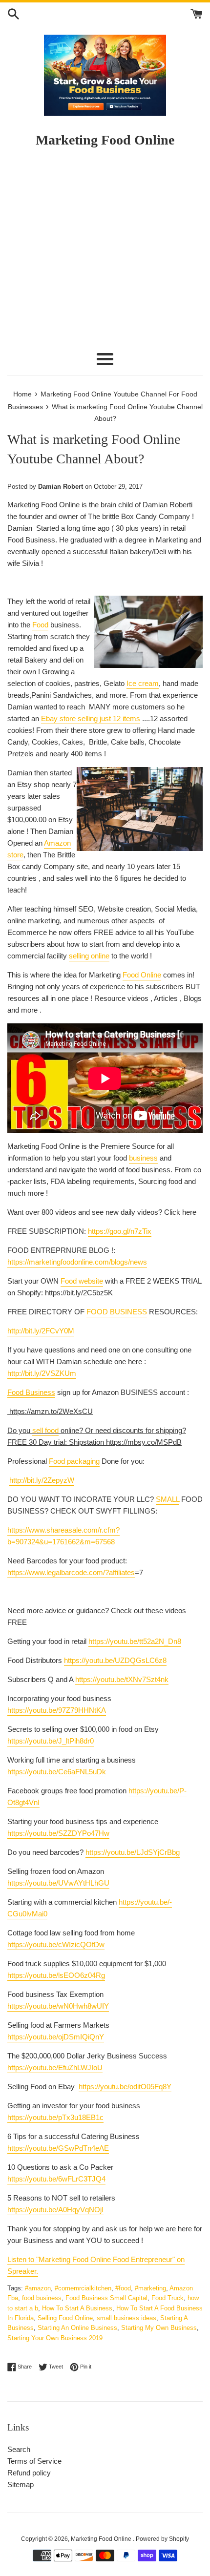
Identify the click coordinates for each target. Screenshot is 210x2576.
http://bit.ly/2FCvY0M (41, 1331)
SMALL (168, 1499)
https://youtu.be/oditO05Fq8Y (125, 2087)
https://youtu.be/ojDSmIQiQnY (56, 2037)
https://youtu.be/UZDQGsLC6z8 (115, 1660)
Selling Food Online (65, 2318)
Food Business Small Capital (106, 2298)
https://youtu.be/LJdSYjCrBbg (133, 1852)
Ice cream (143, 683)
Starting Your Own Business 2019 (55, 2338)
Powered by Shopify (162, 2539)
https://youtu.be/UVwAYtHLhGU (58, 1883)
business (143, 1158)
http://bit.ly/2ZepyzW (42, 1480)
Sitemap (21, 2484)
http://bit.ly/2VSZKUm (42, 1373)
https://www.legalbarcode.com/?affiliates (71, 1572)
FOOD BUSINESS (117, 1312)
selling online (89, 956)
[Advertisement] (105, 250)
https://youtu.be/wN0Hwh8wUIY (58, 2006)
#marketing (150, 2288)
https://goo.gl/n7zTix (120, 1231)
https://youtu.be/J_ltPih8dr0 (51, 1741)
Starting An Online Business (77, 2328)
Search (19, 2449)
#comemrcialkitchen (83, 2288)
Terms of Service (34, 2461)
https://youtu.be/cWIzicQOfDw (56, 1944)
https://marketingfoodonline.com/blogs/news (77, 1262)
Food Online (142, 975)
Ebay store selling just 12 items (91, 718)
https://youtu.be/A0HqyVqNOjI (55, 2210)
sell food (45, 1430)
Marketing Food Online (102, 2539)
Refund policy (29, 2473)
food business (42, 2298)
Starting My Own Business (159, 2328)
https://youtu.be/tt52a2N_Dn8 (135, 1641)
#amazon (38, 2288)
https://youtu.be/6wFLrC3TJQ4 (56, 2179)
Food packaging (74, 1461)
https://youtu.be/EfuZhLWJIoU (55, 2067)
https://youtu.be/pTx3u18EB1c (55, 2117)
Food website (82, 1281)
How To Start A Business (77, 2308)
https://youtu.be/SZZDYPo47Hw (58, 1833)
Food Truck (168, 2298)
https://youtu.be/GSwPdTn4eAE (58, 2148)
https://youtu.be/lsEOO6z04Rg (56, 1975)
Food (40, 625)
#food (123, 2288)
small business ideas (126, 2318)
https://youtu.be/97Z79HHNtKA (57, 1710)
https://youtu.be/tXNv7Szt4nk (122, 1679)
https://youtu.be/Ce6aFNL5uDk (57, 1772)
